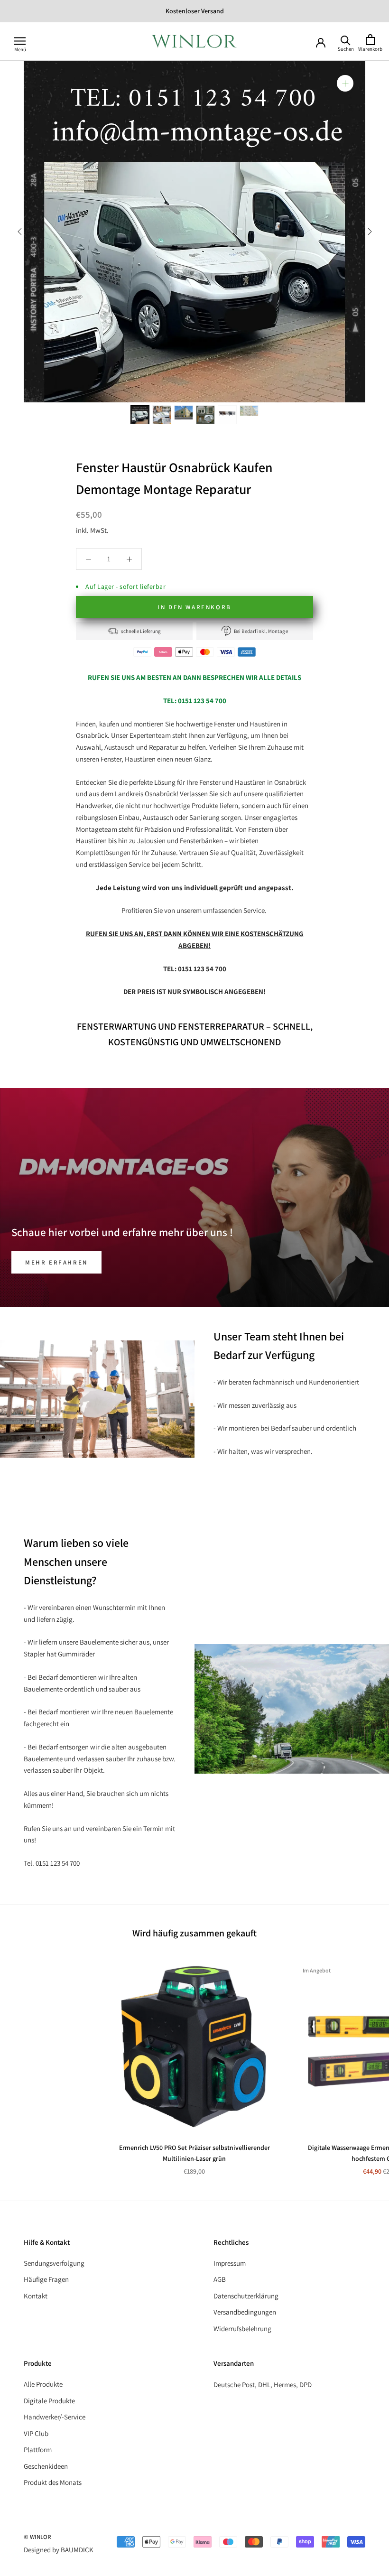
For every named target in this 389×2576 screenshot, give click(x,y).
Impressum (230, 2263)
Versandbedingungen (245, 2312)
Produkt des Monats (53, 2482)
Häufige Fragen (46, 2279)
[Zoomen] (345, 83)
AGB (220, 2279)
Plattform (38, 2450)
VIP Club (36, 2433)
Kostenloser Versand (195, 11)
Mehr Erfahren (56, 1262)
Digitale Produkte (49, 2401)
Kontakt (36, 2296)
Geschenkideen (46, 2466)
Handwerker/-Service (55, 2417)
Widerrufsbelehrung (242, 2329)
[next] (369, 231)
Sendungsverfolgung (54, 2263)
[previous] (20, 231)
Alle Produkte (43, 2384)
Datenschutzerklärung (246, 2296)
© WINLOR (37, 2537)
